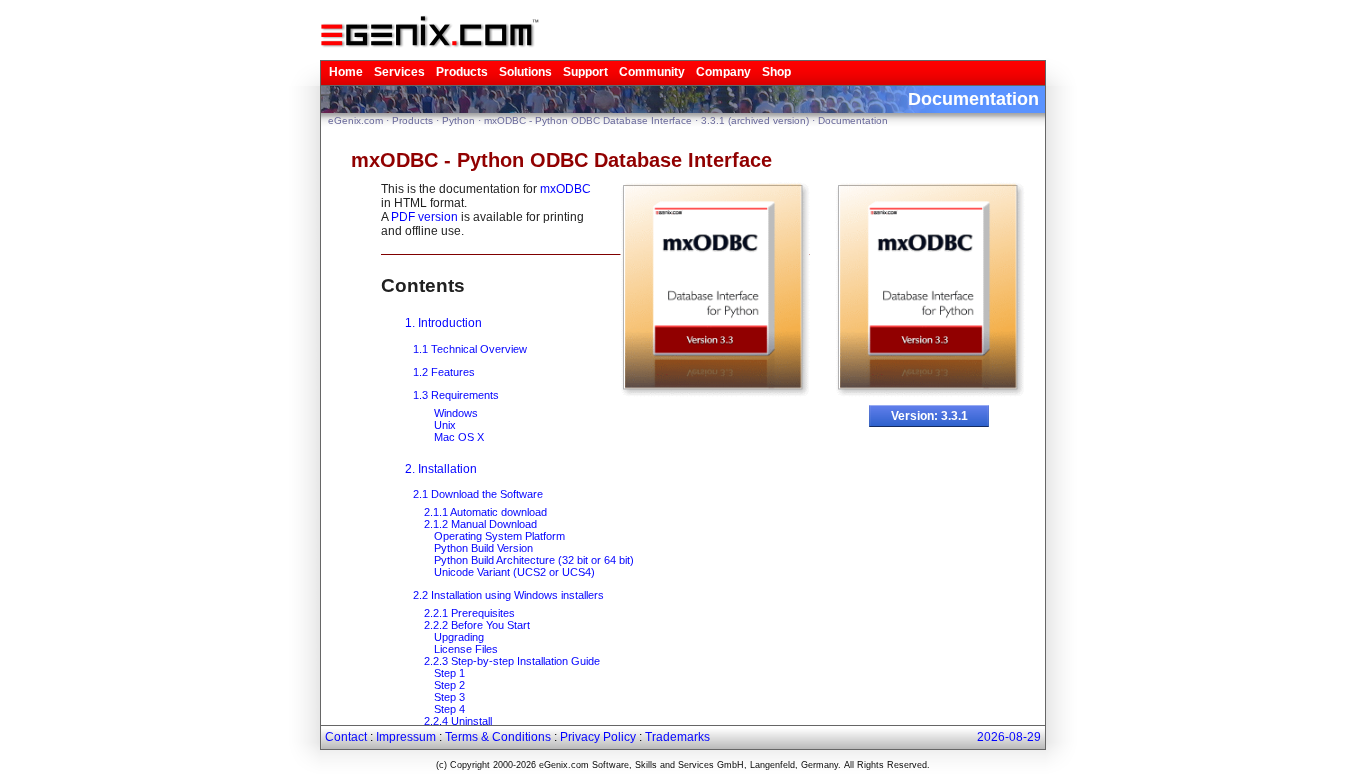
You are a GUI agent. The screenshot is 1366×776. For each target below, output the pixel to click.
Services (399, 72)
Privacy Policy (598, 737)
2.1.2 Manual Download (480, 524)
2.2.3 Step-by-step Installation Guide (512, 661)
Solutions (525, 72)
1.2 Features (444, 372)
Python (458, 120)
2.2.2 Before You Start (477, 625)
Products (462, 72)
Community (652, 72)
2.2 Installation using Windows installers (508, 595)
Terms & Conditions (498, 737)
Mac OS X (459, 437)
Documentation (853, 120)
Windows (456, 413)
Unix (445, 425)
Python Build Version (483, 548)
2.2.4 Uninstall (458, 721)
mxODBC (565, 189)
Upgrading (459, 637)
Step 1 (449, 673)
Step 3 (449, 697)
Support (585, 72)
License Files (466, 649)
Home (346, 72)
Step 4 (449, 709)
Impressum (406, 737)
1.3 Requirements (456, 395)
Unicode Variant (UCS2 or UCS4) (514, 572)
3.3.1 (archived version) (755, 120)
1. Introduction (443, 323)
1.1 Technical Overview (470, 349)
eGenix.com (355, 120)
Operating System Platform (499, 536)
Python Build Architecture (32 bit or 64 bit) (534, 560)
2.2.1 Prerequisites (469, 613)
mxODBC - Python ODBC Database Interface (588, 120)
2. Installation (441, 469)
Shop (776, 72)
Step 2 (449, 685)
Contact (346, 737)
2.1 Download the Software (478, 494)
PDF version (424, 217)
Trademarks (677, 737)
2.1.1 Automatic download (485, 512)
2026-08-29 (1009, 737)
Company (723, 72)
